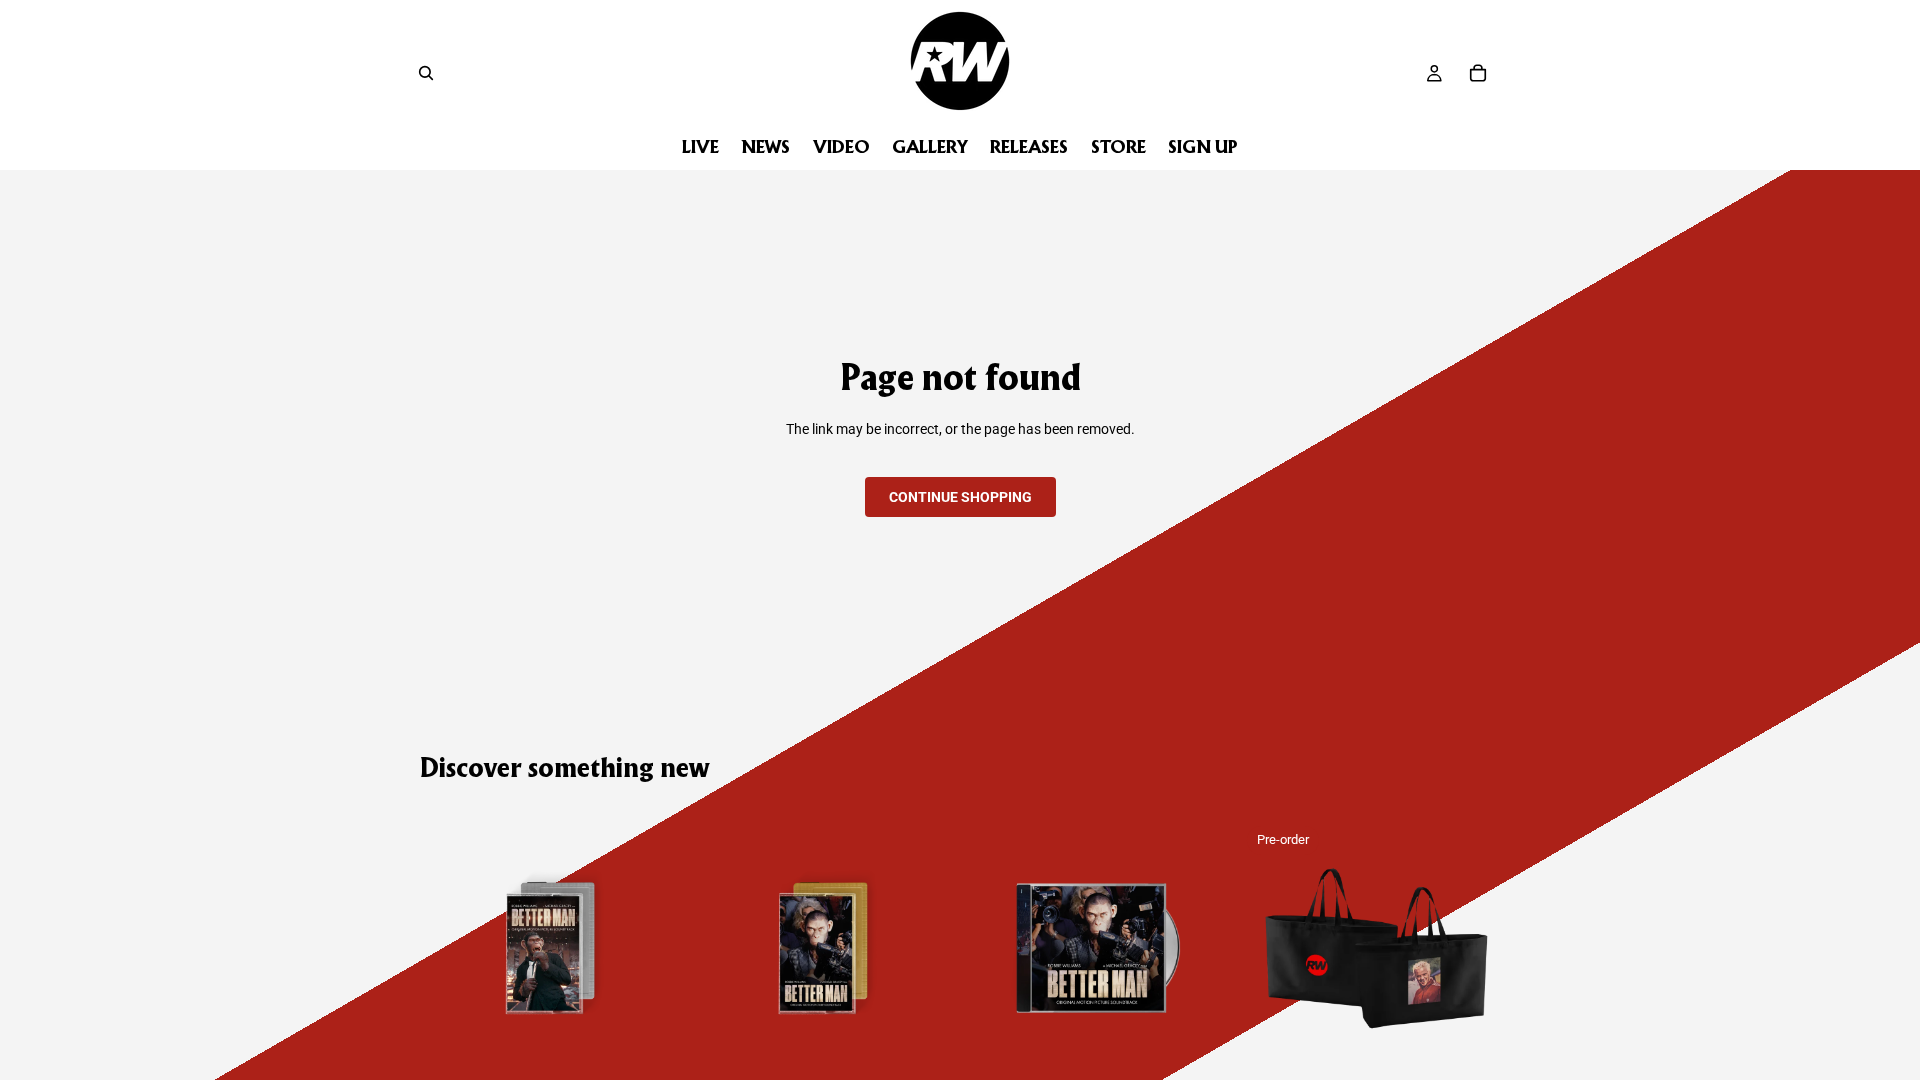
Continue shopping (960, 497)
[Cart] (1478, 73)
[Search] (426, 73)
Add (667, 1048)
